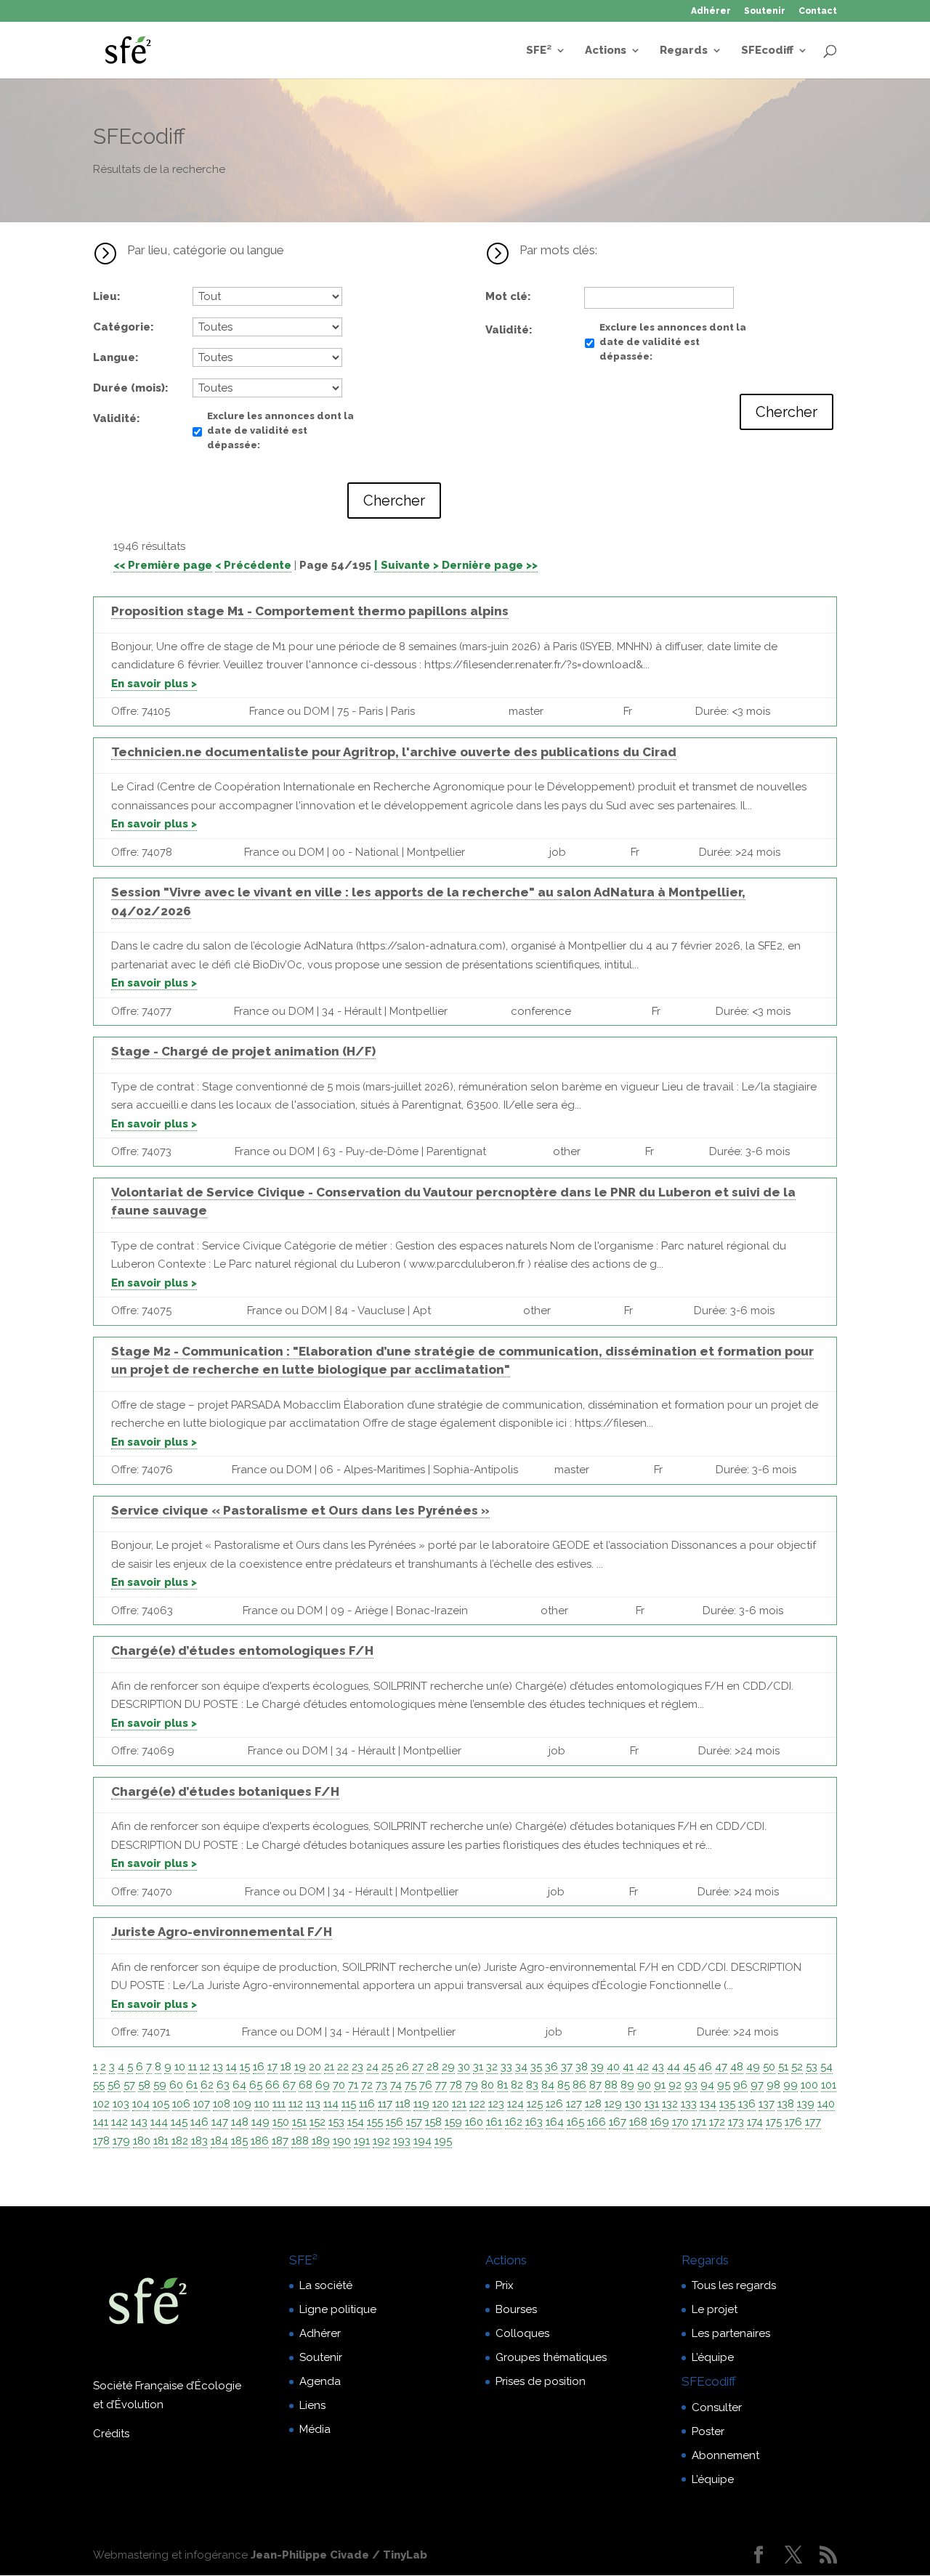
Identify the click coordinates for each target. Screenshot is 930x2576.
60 (176, 2085)
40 (613, 2067)
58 (144, 2085)
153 (336, 2122)
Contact (818, 11)
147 (220, 2122)
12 (205, 2067)
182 (180, 2141)
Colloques (522, 2333)
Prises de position (541, 2381)
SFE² (539, 51)
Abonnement (725, 2455)
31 (478, 2067)
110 (262, 2104)
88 (611, 2085)
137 (767, 2104)
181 (161, 2141)
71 (353, 2085)
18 (286, 2067)
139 (806, 2104)
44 (674, 2067)
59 (160, 2085)
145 (179, 2122)
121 (459, 2104)
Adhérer (711, 11)
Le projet (715, 2309)
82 (517, 2085)
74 (396, 2085)
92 (675, 2085)
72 (367, 2085)
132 (670, 2104)
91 (660, 2085)
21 (329, 2067)
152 (318, 2122)
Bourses (516, 2309)
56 (114, 2085)
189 (321, 2141)
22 (343, 2067)
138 (786, 2104)
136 (747, 2104)
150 (281, 2122)
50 (769, 2067)
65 (256, 2085)
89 (627, 2085)
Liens (312, 2405)
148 (240, 2122)
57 (129, 2085)
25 (387, 2067)
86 (579, 2085)
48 (737, 2067)
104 (141, 2104)
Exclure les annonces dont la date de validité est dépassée (280, 430)
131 (652, 2104)
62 (207, 2085)
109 (242, 2104)
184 (219, 2141)
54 (826, 2067)
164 (555, 2122)
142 (120, 2122)
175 (774, 2122)
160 (474, 2122)
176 (793, 2122)
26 (403, 2067)
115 (349, 2104)
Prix (505, 2285)
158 (433, 2122)
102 (101, 2104)
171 (699, 2122)
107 (202, 2104)
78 (456, 2085)
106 (181, 2104)
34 (521, 2067)
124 (515, 2104)
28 (433, 2067)
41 (628, 2067)
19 (300, 2067)
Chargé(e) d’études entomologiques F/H (242, 1650)
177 (813, 2122)
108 (222, 2104)
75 (411, 2085)
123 (496, 2104)
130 (633, 2104)
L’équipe (713, 2357)
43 (658, 2067)
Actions (606, 51)
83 (532, 2085)
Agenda (320, 2381)
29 (448, 2067)
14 (231, 2067)
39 (597, 2067)
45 (689, 2067)
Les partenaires (731, 2333)
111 (279, 2104)
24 (372, 2067)
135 (727, 2104)
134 (708, 2104)
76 (426, 2085)
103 (121, 2104)
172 (717, 2122)
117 (385, 2104)
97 (757, 2085)
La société (326, 2285)
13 (218, 2067)
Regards (684, 51)
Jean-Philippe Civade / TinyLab (339, 2555)
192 (381, 2141)
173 (736, 2122)
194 (422, 2141)
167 (618, 2122)
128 (593, 2104)
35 (536, 2067)
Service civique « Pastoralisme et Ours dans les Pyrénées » (300, 1510)
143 (139, 2122)
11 (193, 2067)
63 (223, 2085)
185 (239, 2141)
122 (477, 2104)
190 (342, 2141)
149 (260, 2122)
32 (492, 2067)
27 (418, 2067)
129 (613, 2104)
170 (680, 2122)
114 (331, 2104)
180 (142, 2141)
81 (502, 2085)
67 (289, 2085)
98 (773, 2085)
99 (790, 2085)
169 (660, 2122)
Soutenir (765, 11)
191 (362, 2141)
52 (797, 2067)
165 (575, 2122)
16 (259, 2067)
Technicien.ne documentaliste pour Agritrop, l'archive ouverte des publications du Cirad (394, 752)
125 (535, 2104)
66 (272, 2085)
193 (402, 2141)
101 (829, 2085)
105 (161, 2104)
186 (260, 2141)
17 (272, 2067)
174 (755, 2122)
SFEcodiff (767, 51)
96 (740, 2085)
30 (464, 2067)
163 (534, 2122)
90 (644, 2085)
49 (753, 2067)
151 (299, 2122)
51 (783, 2067)
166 (597, 2122)
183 (199, 2141)
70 (339, 2085)
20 (315, 2067)
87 (595, 2085)
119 (421, 2104)
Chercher (394, 501)
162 (514, 2122)
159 (453, 2122)
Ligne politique (338, 2309)
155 (375, 2122)
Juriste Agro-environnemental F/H (222, 1932)
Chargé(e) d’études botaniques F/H (225, 1791)
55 (99, 2085)
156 (395, 2122)
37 (567, 2067)
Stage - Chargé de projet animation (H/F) (243, 1051)
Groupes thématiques (551, 2357)
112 (296, 2104)
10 (180, 2067)
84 (548, 2085)
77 (441, 2085)
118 (403, 2104)
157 (414, 2122)
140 (826, 2104)
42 (643, 2067)
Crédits (111, 2434)
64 (239, 2085)
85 (563, 2085)
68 (306, 2085)
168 (638, 2122)
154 (356, 2122)
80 (488, 2085)
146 (199, 2122)
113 (313, 2104)
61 (192, 2085)
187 (280, 2141)
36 (551, 2067)
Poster (708, 2431)
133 (689, 2104)
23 (357, 2067)
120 (441, 2104)
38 (582, 2067)
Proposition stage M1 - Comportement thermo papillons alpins (310, 611)
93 (691, 2085)
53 (812, 2067)
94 (707, 2085)
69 (323, 2085)
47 (721, 2067)
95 (724, 2085)
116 (367, 2104)
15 (245, 2067)
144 (159, 2122)
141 (101, 2122)
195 (443, 2141)
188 (300, 2141)
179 (121, 2141)
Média (315, 2429)
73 (381, 2085)
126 (554, 2104)
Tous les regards (734, 2285)
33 (506, 2067)
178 (101, 2141)
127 (574, 2104)
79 (472, 2085)
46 (705, 2067)
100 (809, 2085)
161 (494, 2122)
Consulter (717, 2407)
